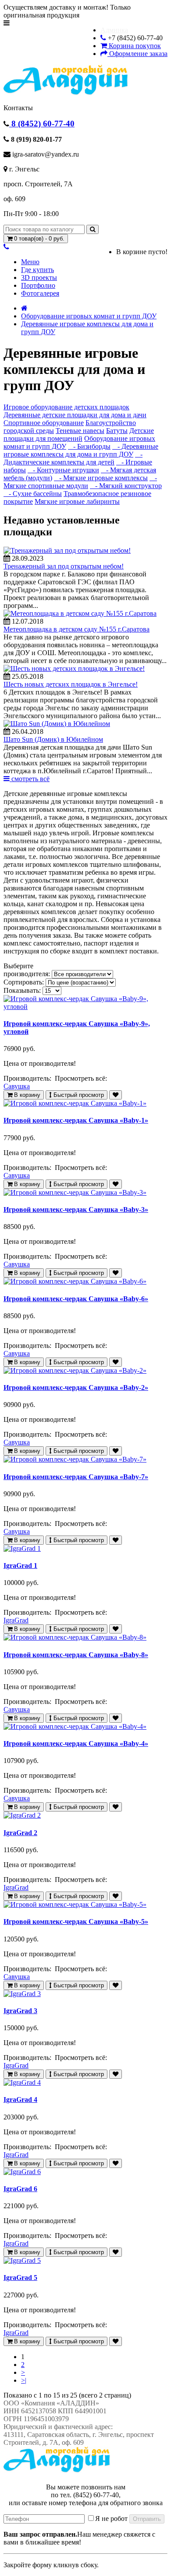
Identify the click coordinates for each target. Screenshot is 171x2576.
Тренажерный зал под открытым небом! (64, 566)
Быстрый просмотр (78, 1095)
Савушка (17, 1086)
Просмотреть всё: (82, 1078)
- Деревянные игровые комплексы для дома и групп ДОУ (81, 450)
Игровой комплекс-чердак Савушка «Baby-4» (76, 1744)
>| (24, 2380)
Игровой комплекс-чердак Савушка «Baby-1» (76, 1120)
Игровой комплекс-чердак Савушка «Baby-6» (76, 1299)
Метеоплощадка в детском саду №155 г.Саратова (77, 629)
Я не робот (111, 2518)
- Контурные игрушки (63, 470)
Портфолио (38, 285)
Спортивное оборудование (44, 423)
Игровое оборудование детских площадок (66, 407)
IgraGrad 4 (20, 2100)
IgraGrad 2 (20, 1833)
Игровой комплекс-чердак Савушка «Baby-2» (76, 1387)
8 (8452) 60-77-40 (42, 124)
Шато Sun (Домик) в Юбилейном (53, 739)
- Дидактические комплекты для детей (73, 458)
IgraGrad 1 (20, 1565)
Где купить (37, 270)
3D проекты (39, 277)
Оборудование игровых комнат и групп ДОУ (89, 316)
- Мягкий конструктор (126, 486)
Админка (114, 30)
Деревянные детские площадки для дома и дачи (75, 415)
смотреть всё (30, 779)
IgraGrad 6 (20, 2189)
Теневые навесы (80, 431)
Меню (30, 262)
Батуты (117, 431)
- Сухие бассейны (33, 494)
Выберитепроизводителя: (27, 970)
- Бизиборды (89, 446)
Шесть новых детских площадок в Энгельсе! (71, 684)
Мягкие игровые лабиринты (77, 501)
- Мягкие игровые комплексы (101, 478)
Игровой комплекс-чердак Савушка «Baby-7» (76, 1477)
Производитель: (28, 1078)
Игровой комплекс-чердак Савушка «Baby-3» (76, 1209)
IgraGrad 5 (20, 2278)
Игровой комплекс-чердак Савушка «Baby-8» (76, 1655)
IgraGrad (16, 1620)
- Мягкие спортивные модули (80, 482)
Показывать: (22, 990)
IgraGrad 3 (20, 2011)
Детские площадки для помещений (79, 435)
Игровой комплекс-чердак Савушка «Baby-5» (76, 1922)
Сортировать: (24, 982)
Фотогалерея (40, 293)
